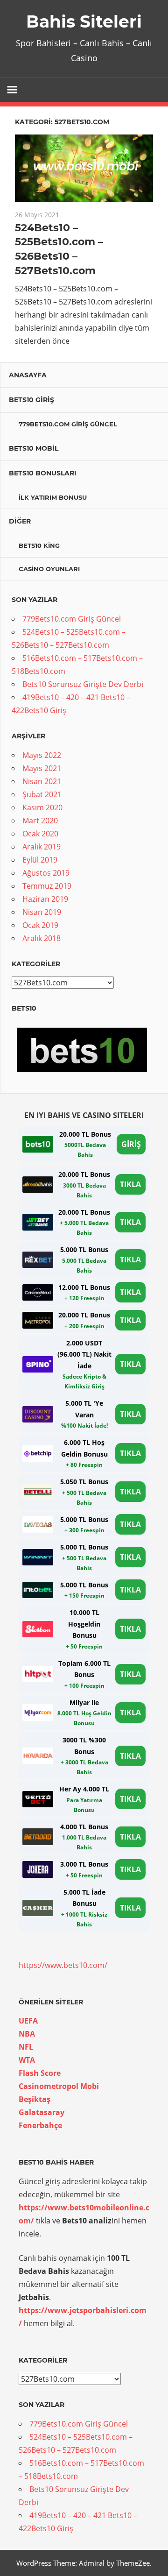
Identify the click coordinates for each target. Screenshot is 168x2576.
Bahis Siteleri (84, 21)
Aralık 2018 (42, 938)
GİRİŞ (131, 1144)
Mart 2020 (40, 821)
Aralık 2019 (42, 847)
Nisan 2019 (42, 912)
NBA (27, 2034)
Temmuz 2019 (47, 886)
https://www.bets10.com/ (63, 1965)
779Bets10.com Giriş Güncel (68, 424)
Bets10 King (39, 545)
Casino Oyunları (49, 569)
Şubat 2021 (42, 794)
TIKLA (130, 1184)
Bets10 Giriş (31, 400)
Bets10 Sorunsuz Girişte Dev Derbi (83, 684)
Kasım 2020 (42, 807)
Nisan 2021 (42, 781)
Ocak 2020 (40, 834)
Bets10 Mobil (34, 448)
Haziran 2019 (45, 899)
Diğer (20, 521)
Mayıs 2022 (42, 755)
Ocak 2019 (40, 925)
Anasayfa (28, 375)
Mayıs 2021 (42, 768)
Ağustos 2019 (46, 873)
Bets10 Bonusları (43, 473)
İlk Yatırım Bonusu (53, 497)
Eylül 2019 (40, 860)
